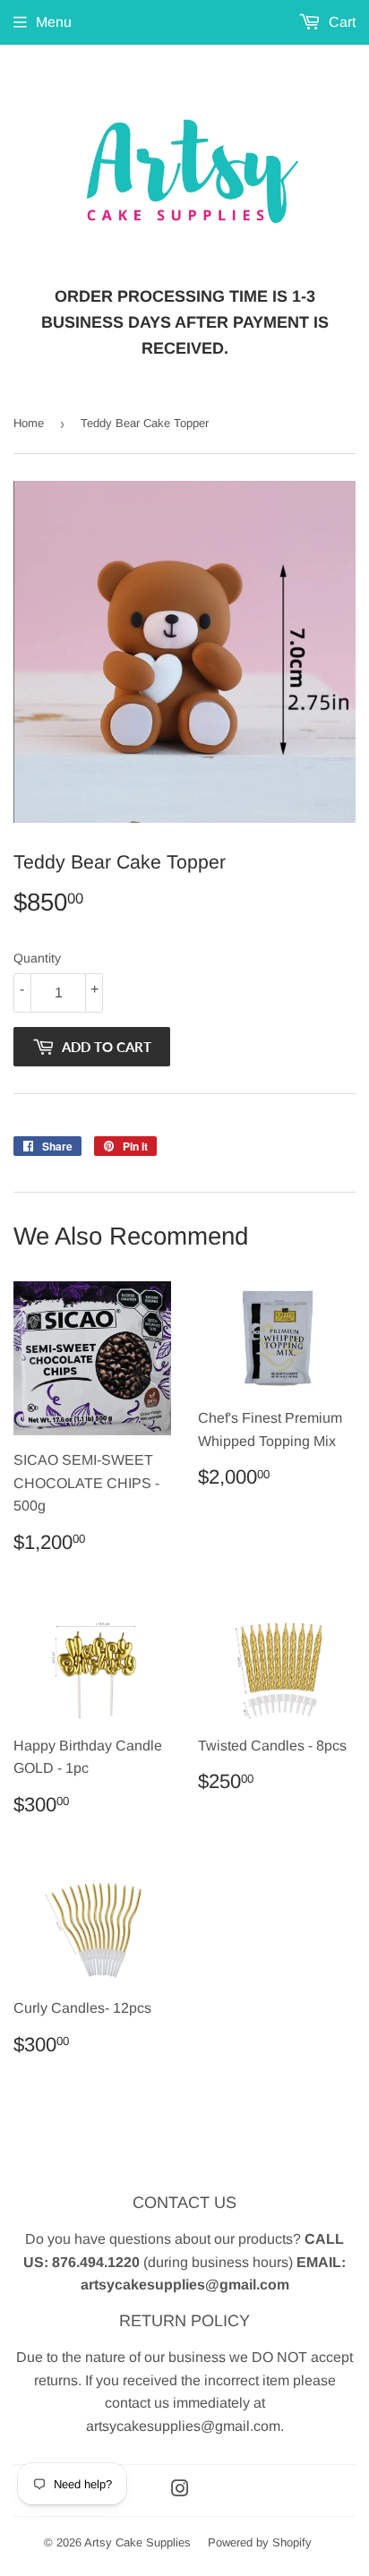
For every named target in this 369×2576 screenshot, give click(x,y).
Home (29, 423)
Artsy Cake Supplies (137, 2542)
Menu (54, 22)
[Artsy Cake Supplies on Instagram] (180, 2490)
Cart (340, 22)
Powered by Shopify (260, 2542)
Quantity (37, 958)
